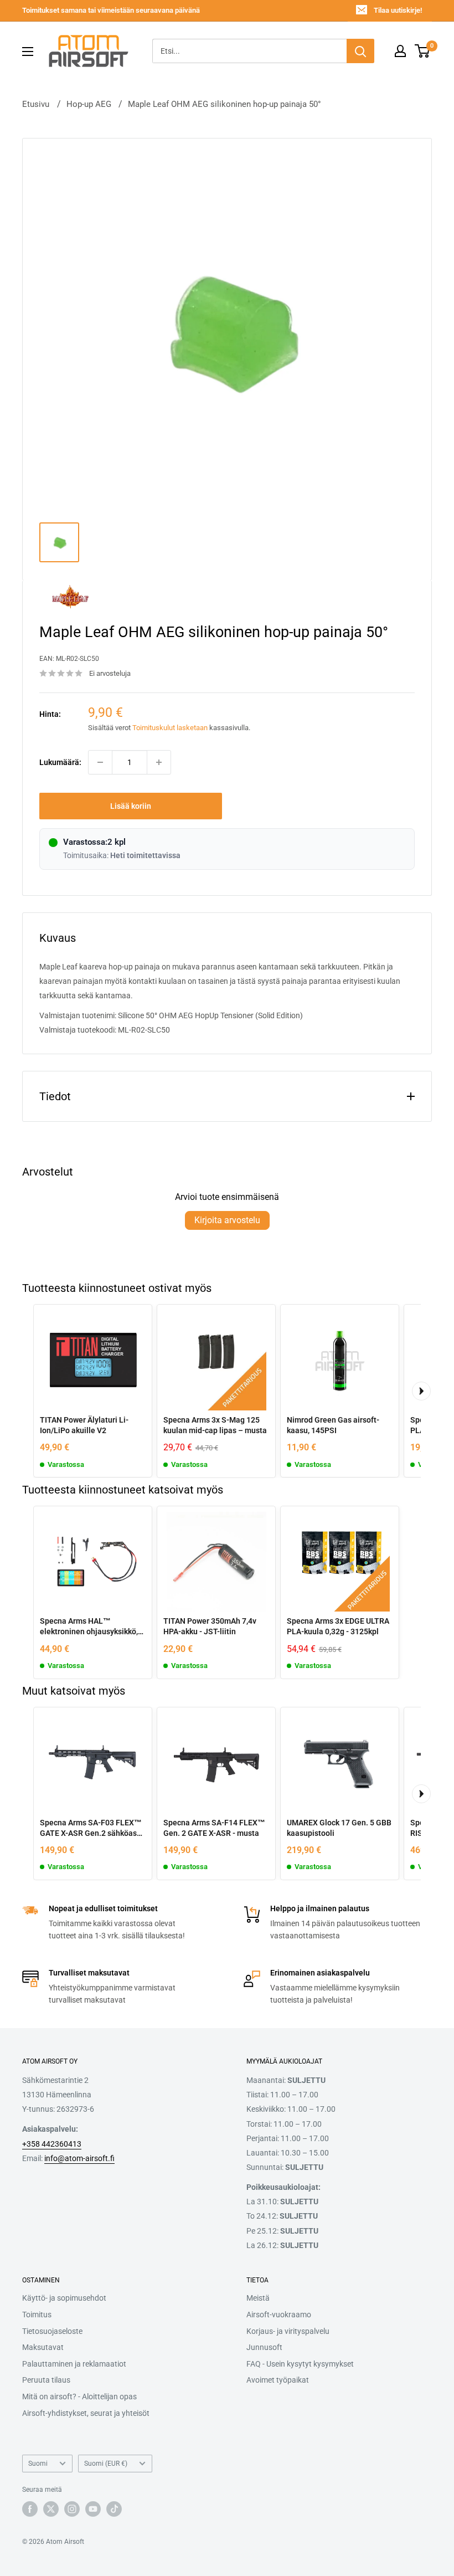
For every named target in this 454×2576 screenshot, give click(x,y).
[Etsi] (360, 51)
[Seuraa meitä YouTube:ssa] (93, 2509)
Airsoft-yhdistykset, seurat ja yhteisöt (86, 2413)
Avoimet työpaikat (278, 2380)
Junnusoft (264, 2347)
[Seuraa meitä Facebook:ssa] (30, 2509)
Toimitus (37, 2315)
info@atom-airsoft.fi (79, 2158)
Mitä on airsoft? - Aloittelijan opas (79, 2397)
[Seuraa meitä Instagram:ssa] (72, 2509)
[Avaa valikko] (28, 52)
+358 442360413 (52, 2144)
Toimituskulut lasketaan (170, 728)
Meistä (258, 2298)
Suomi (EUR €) (106, 2464)
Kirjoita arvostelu (227, 1220)
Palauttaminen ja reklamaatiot (74, 2364)
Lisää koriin (131, 806)
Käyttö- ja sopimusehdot (64, 2298)
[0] (423, 51)
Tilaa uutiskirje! (398, 10)
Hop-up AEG (89, 104)
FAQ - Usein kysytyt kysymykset (300, 2364)
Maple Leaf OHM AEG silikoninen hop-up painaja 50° (225, 104)
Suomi (38, 2464)
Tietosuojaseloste (52, 2331)
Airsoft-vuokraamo (279, 2315)
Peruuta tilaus (46, 2380)
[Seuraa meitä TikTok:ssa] (114, 2509)
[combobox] (249, 51)
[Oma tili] (400, 51)
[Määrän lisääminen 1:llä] (159, 762)
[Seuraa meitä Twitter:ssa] (51, 2509)
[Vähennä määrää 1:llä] (100, 762)
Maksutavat (43, 2347)
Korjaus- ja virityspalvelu (288, 2331)
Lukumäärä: (60, 762)
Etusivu (36, 104)
